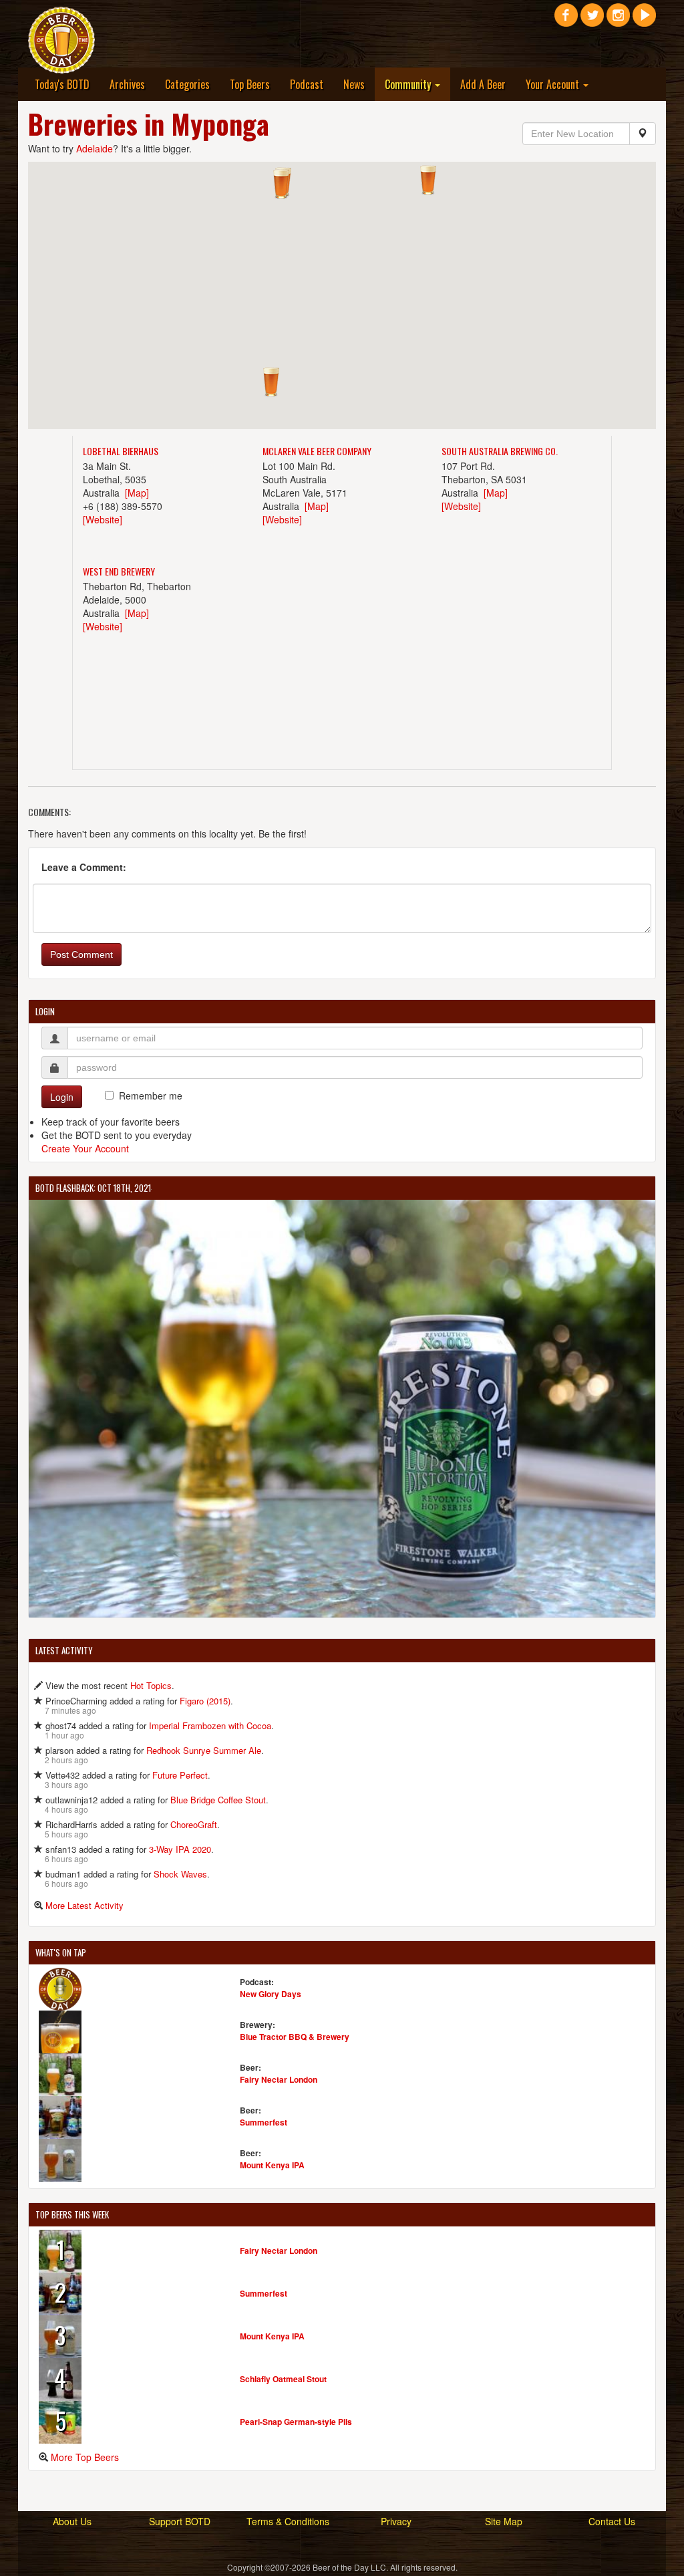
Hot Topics (151, 1685)
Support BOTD (180, 2521)
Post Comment (81, 954)
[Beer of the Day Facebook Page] (566, 20)
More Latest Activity (84, 1905)
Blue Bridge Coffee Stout (218, 1800)
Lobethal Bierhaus (121, 451)
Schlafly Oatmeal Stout (283, 2379)
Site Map (504, 2521)
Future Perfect (180, 1775)
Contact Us (612, 2521)
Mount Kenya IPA (272, 2165)
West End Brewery (119, 571)
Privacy (396, 2521)
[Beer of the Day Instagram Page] (618, 20)
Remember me (151, 1096)
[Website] (103, 519)
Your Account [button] (554, 84)
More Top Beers (85, 2457)
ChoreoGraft (194, 1824)
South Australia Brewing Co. (500, 451)
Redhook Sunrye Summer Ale (204, 1750)
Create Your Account (85, 1148)
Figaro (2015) (205, 1701)
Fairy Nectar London (279, 2079)
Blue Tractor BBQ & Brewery (295, 2037)
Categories (187, 84)
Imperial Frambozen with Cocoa (210, 1725)
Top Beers (250, 84)
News (354, 84)
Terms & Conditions (288, 2521)
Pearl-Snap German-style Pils (296, 2422)
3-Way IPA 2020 (180, 1849)
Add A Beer (483, 84)
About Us (72, 2521)
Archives (127, 84)
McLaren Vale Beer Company (317, 451)
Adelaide (95, 148)
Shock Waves (180, 1874)
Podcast (307, 84)
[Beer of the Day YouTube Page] (644, 20)
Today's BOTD (62, 84)
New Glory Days (271, 1994)
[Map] (137, 493)
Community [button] (409, 84)
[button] (428, 180)
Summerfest (264, 2122)
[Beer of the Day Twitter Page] (592, 20)
